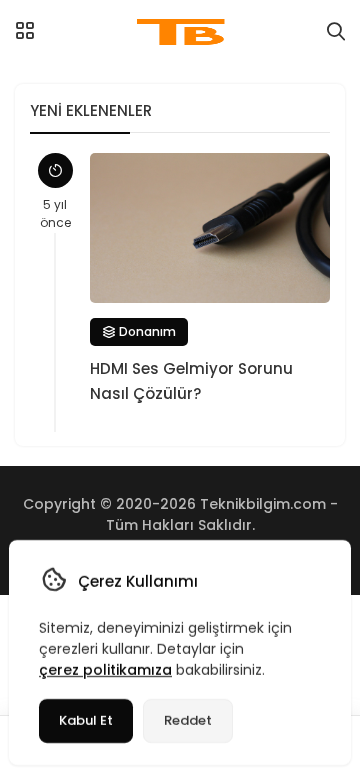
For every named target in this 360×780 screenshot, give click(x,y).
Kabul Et (86, 720)
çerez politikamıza (105, 670)
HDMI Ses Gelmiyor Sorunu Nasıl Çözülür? (191, 381)
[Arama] (336, 32)
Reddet (188, 720)
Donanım (146, 331)
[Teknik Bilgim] (180, 32)
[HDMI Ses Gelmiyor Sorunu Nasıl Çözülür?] (210, 228)
